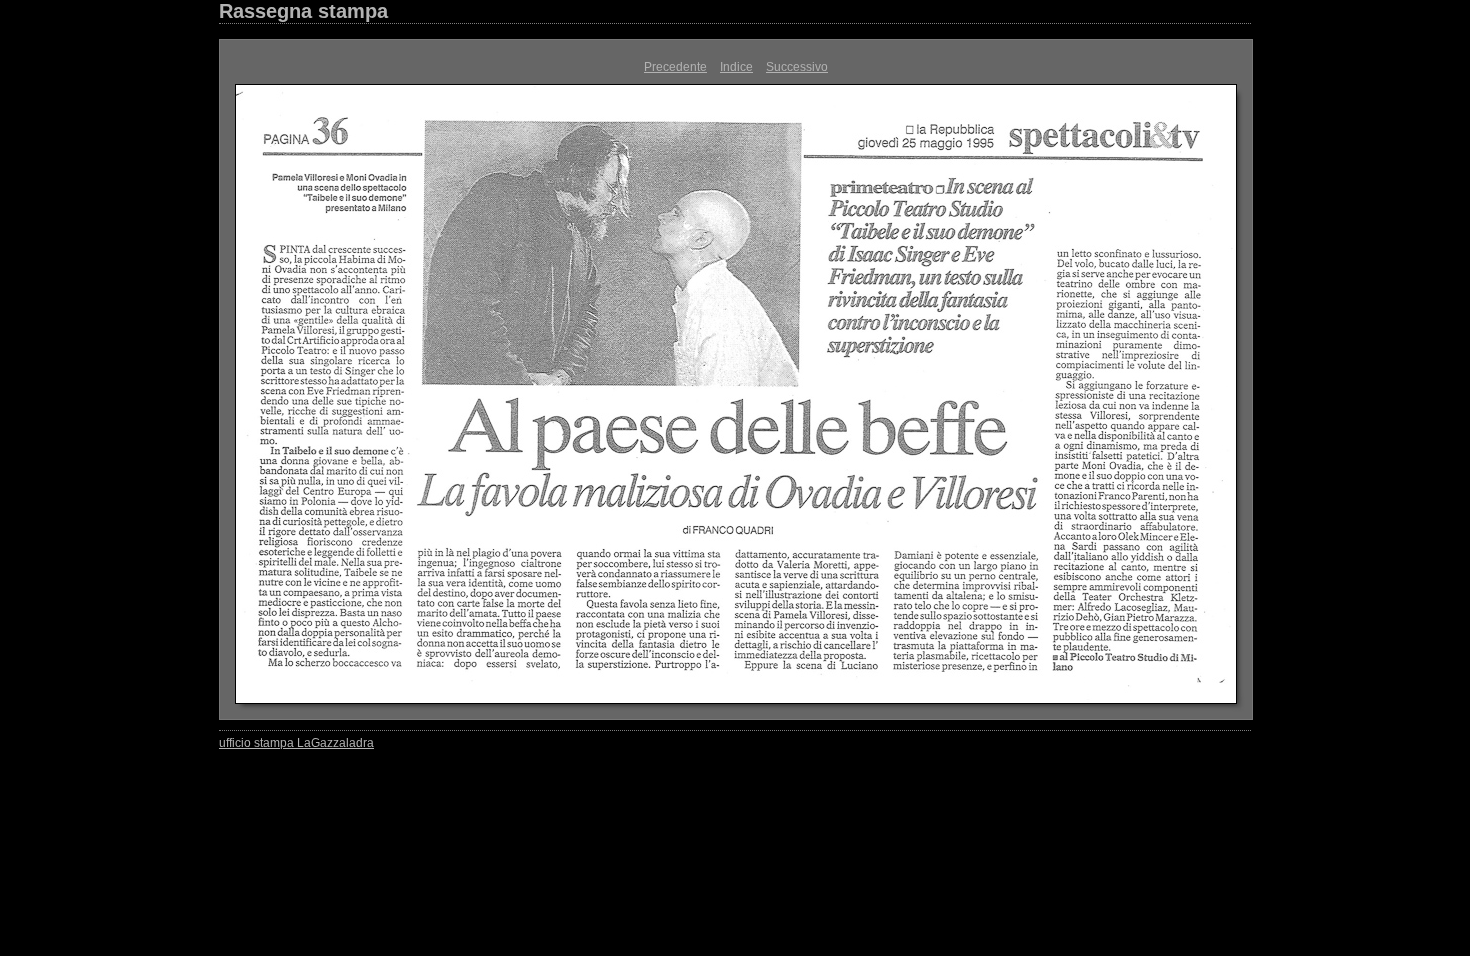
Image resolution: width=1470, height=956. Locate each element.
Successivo (797, 67)
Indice (736, 67)
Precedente (675, 67)
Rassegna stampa (303, 11)
